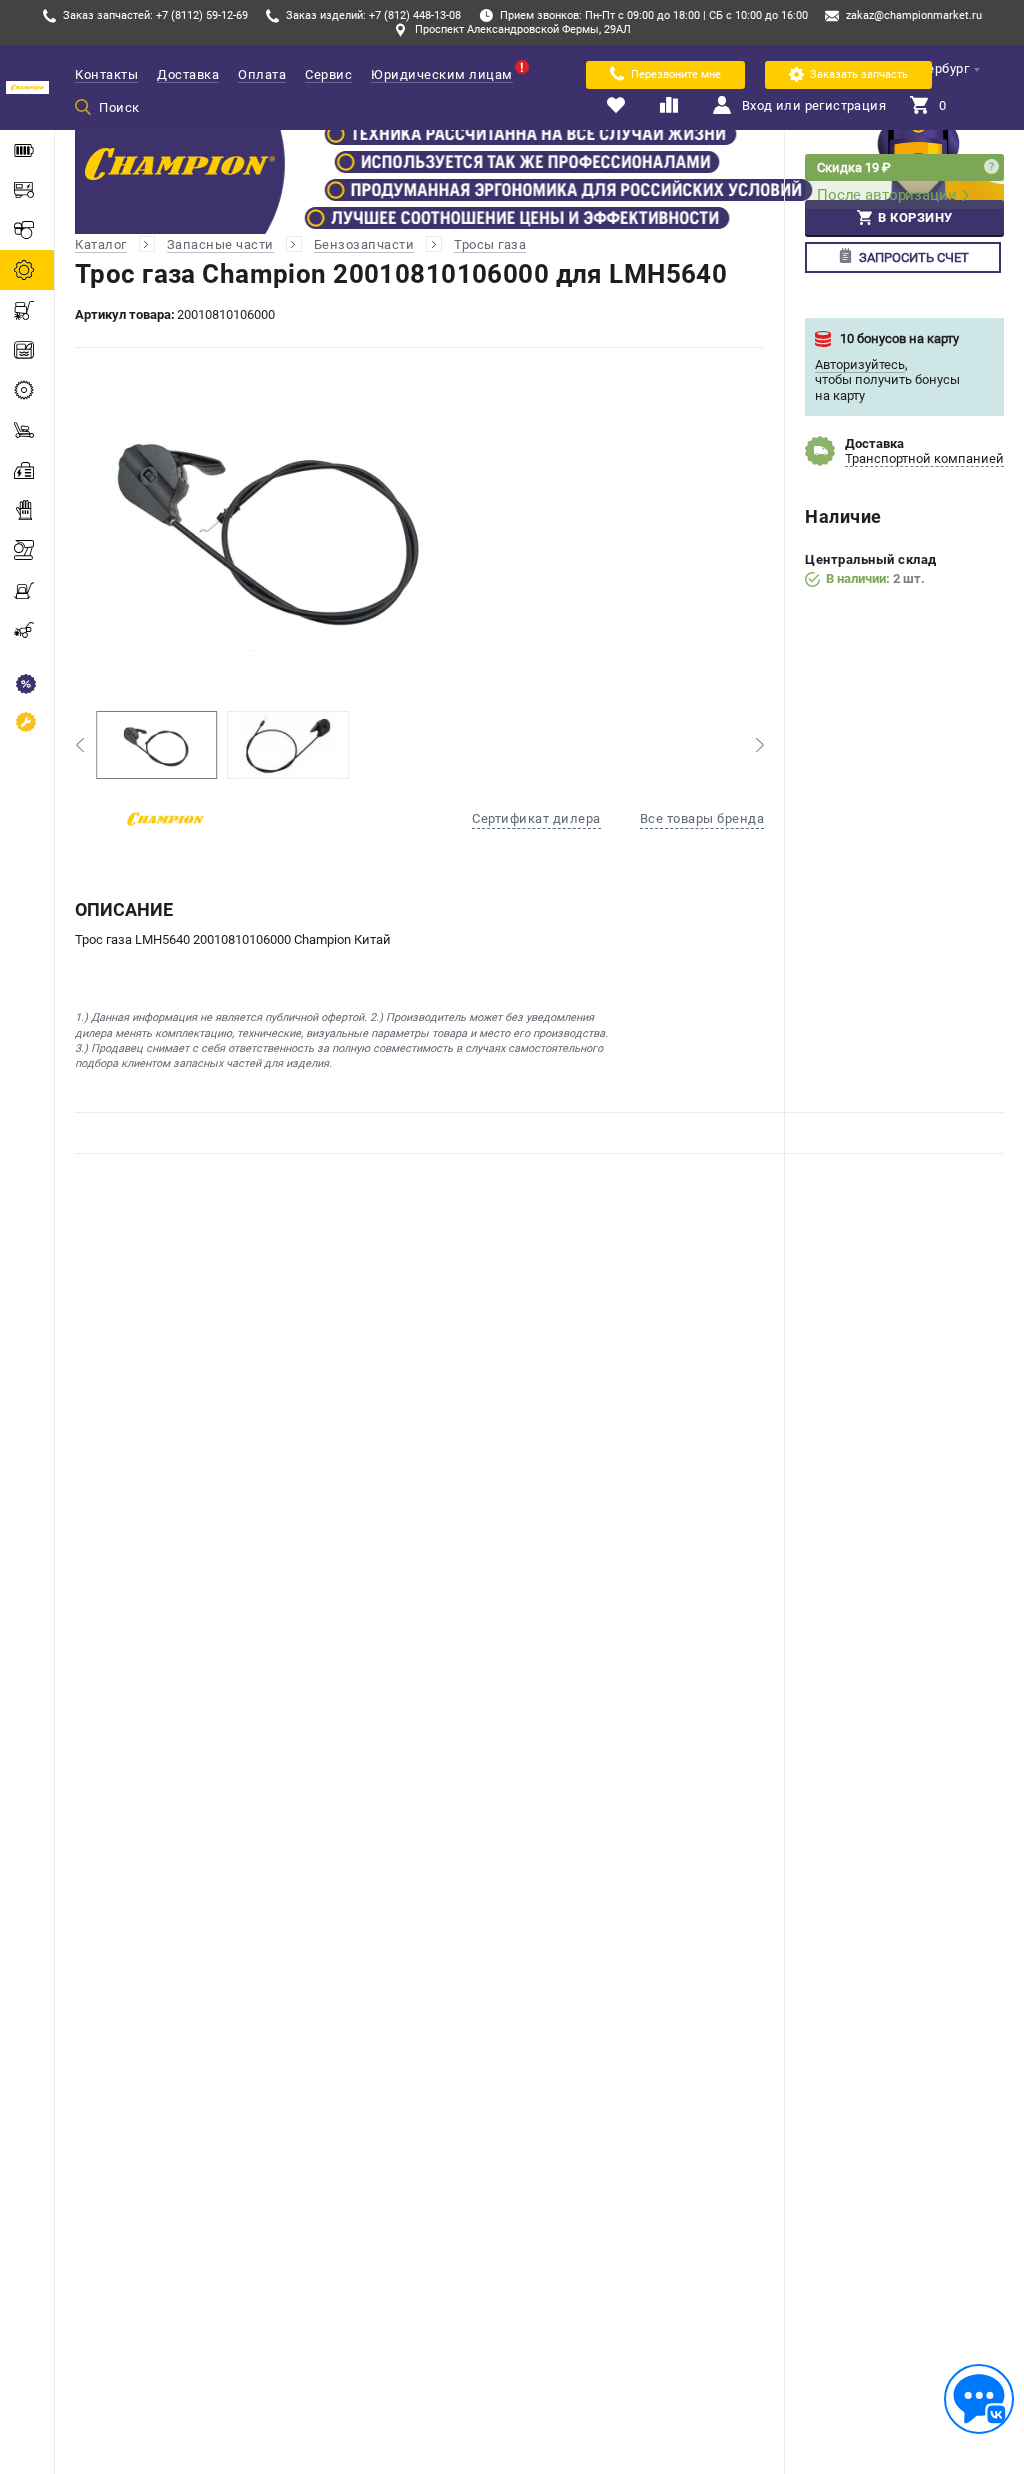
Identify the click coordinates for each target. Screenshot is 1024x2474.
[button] (79, 745)
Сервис (328, 74)
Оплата (262, 74)
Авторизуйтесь (860, 364)
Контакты (106, 74)
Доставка (188, 74)
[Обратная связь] (979, 2399)
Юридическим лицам (442, 74)
